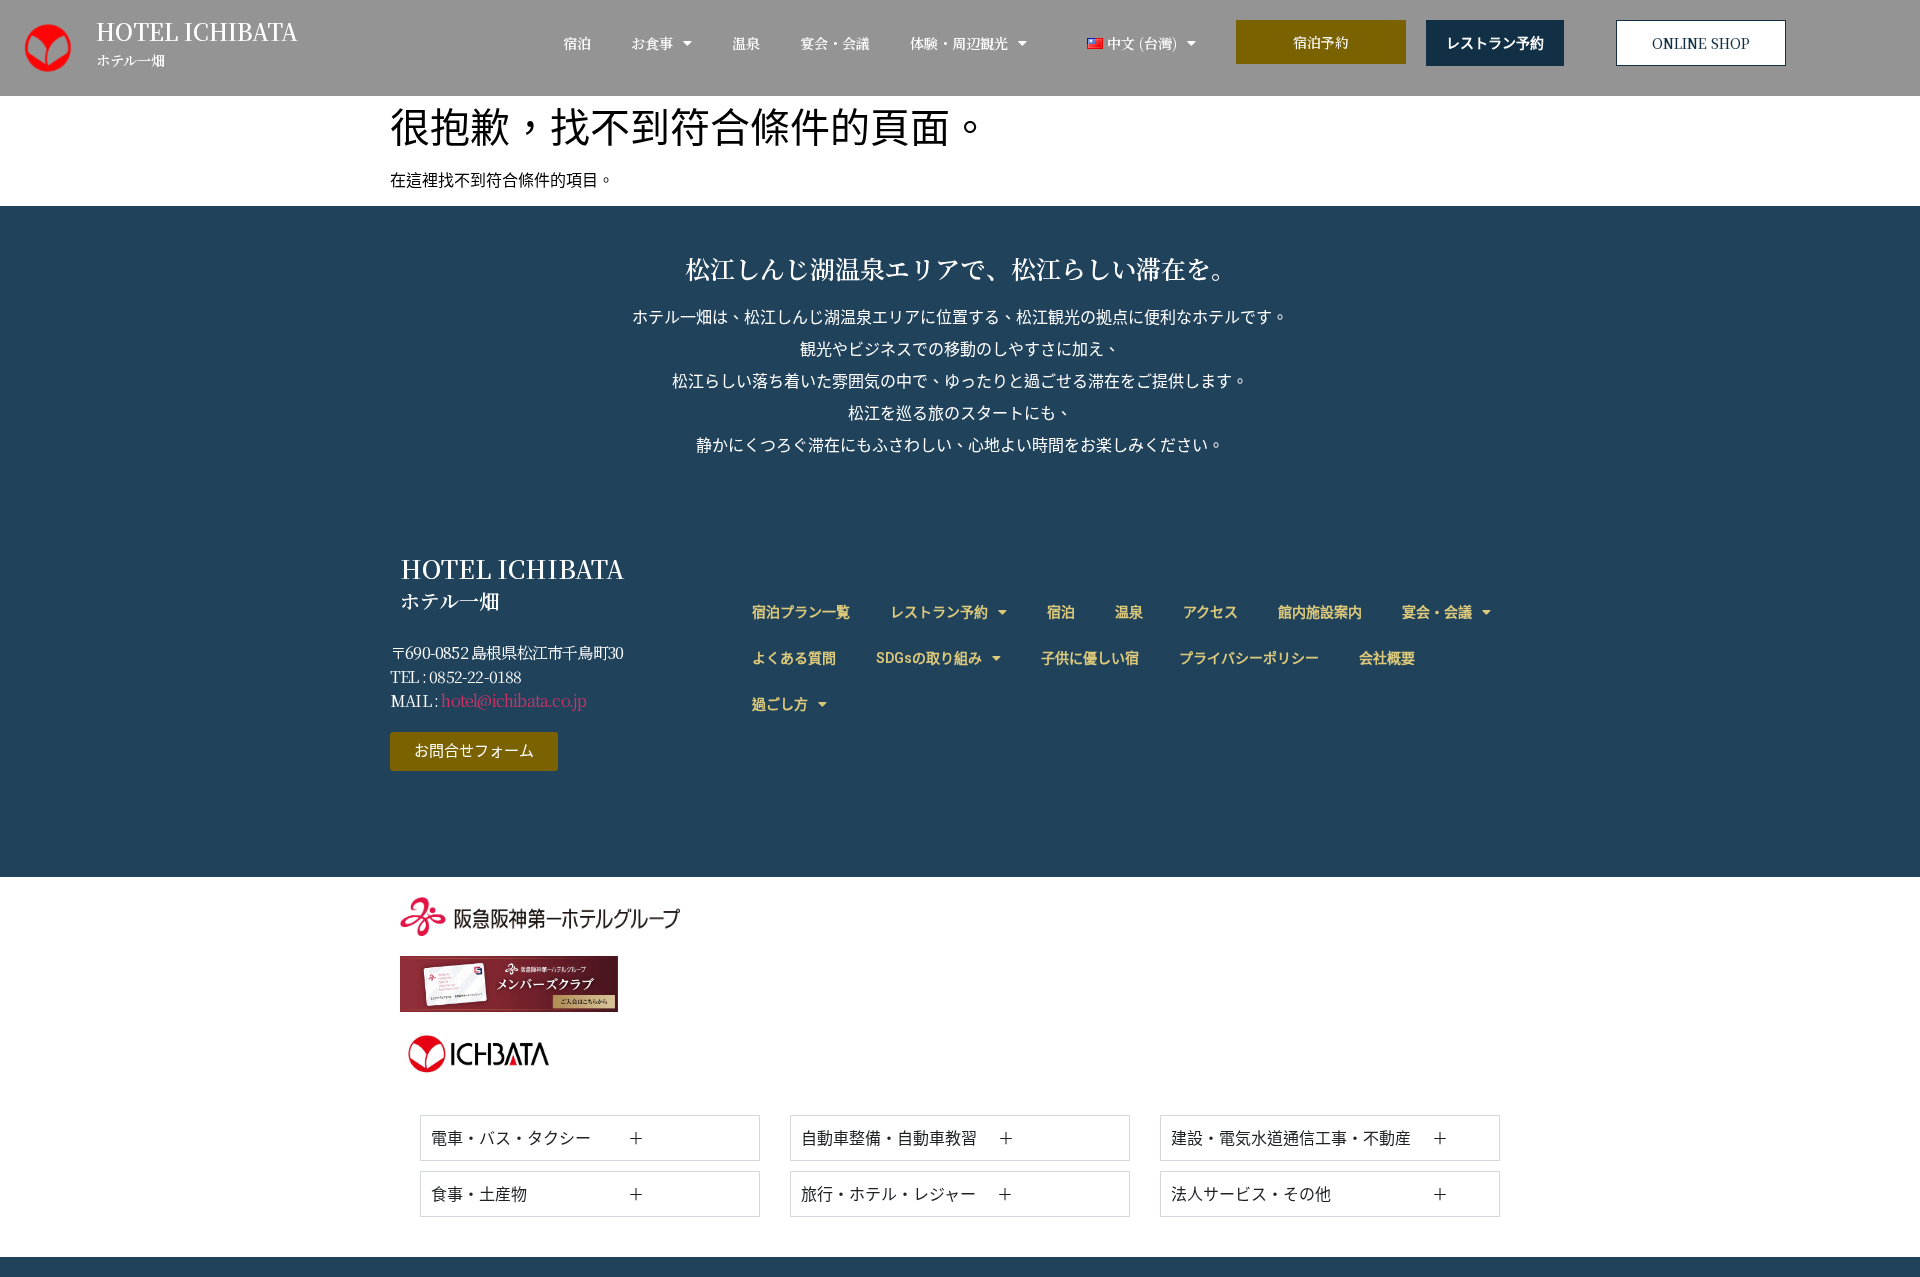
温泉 (746, 43)
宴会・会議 (835, 43)
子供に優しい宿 (1090, 658)
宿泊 (577, 43)
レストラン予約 (1495, 43)
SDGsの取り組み (929, 658)
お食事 (652, 43)
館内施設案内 (1320, 612)
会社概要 (1387, 658)
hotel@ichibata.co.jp (513, 700)
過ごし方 (780, 704)
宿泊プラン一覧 (801, 612)
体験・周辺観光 (959, 43)
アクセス (1210, 612)
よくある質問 (794, 658)
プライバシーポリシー (1249, 658)
